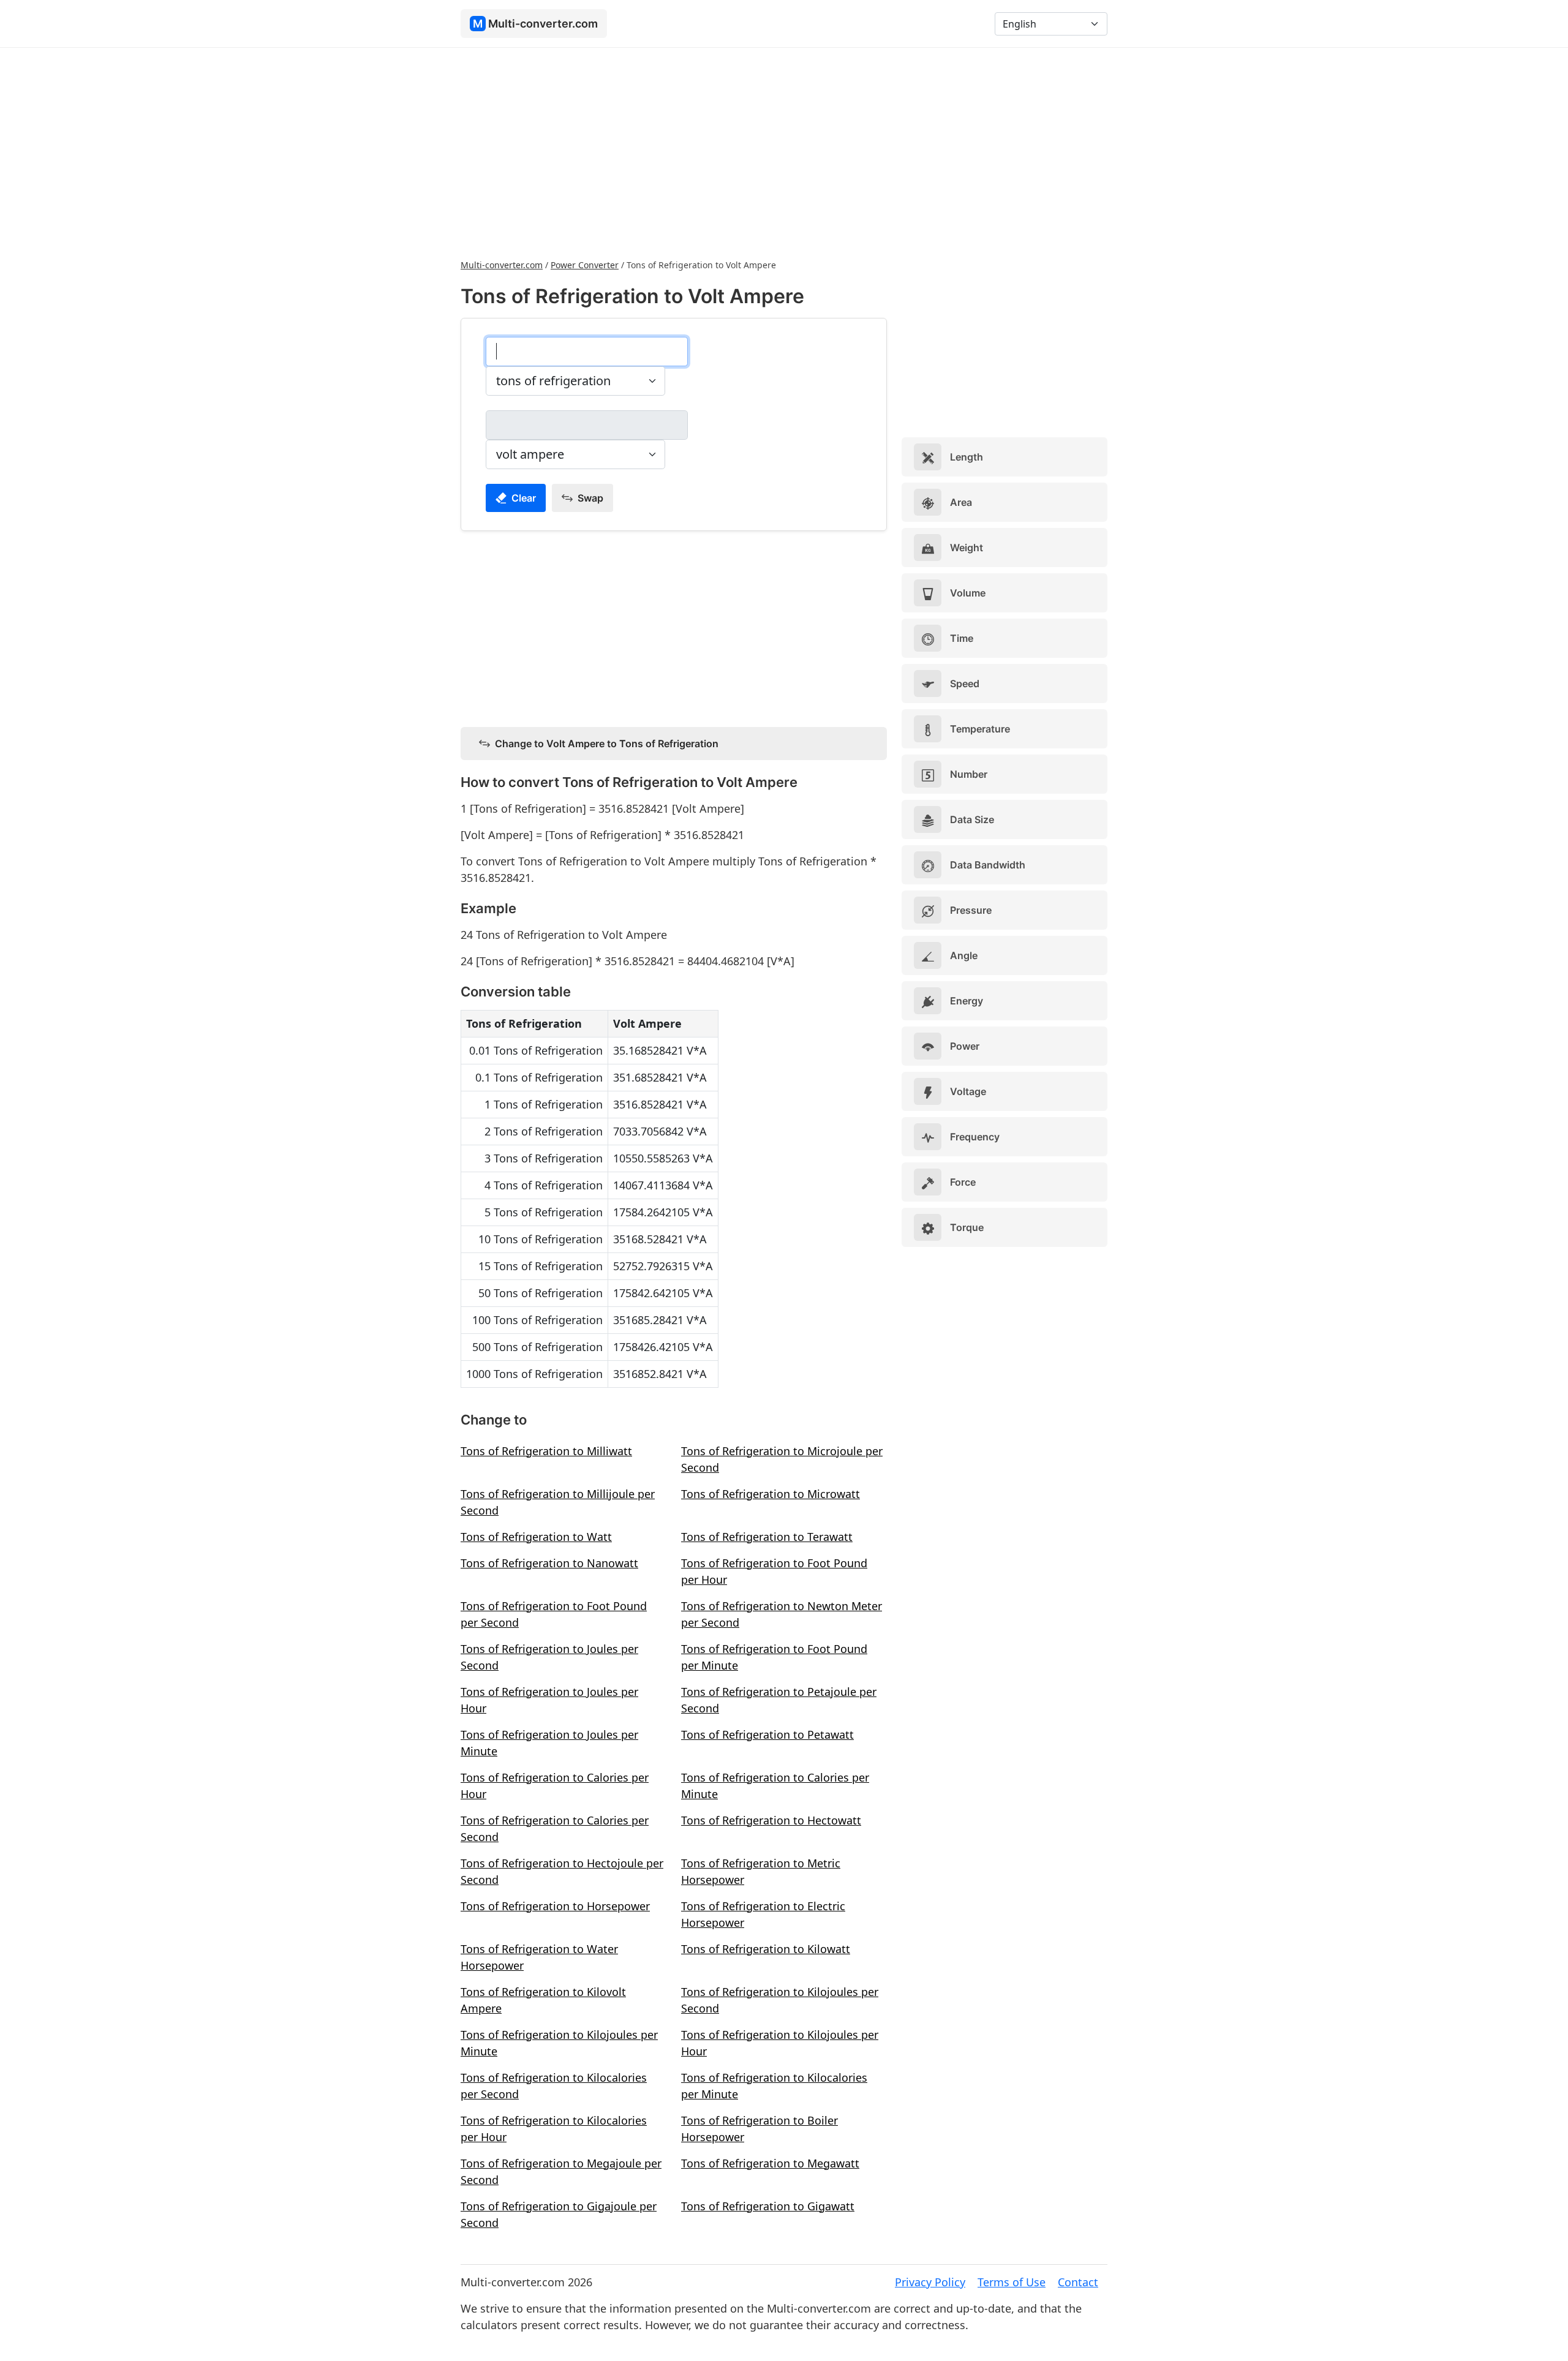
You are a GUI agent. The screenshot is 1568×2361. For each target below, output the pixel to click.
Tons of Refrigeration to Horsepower (555, 1906)
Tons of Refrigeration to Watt (536, 1537)
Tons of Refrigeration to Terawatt (767, 1537)
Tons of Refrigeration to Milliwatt (546, 1451)
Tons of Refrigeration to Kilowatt (766, 1949)
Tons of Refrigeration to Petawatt (767, 1734)
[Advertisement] (784, 152)
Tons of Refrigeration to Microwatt (771, 1494)
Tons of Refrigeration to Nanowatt (549, 1563)
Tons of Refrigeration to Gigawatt (768, 2206)
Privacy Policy (930, 2282)
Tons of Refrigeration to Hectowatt (771, 1820)
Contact (1078, 2282)
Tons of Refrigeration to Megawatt (770, 2163)
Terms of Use (1012, 2282)
